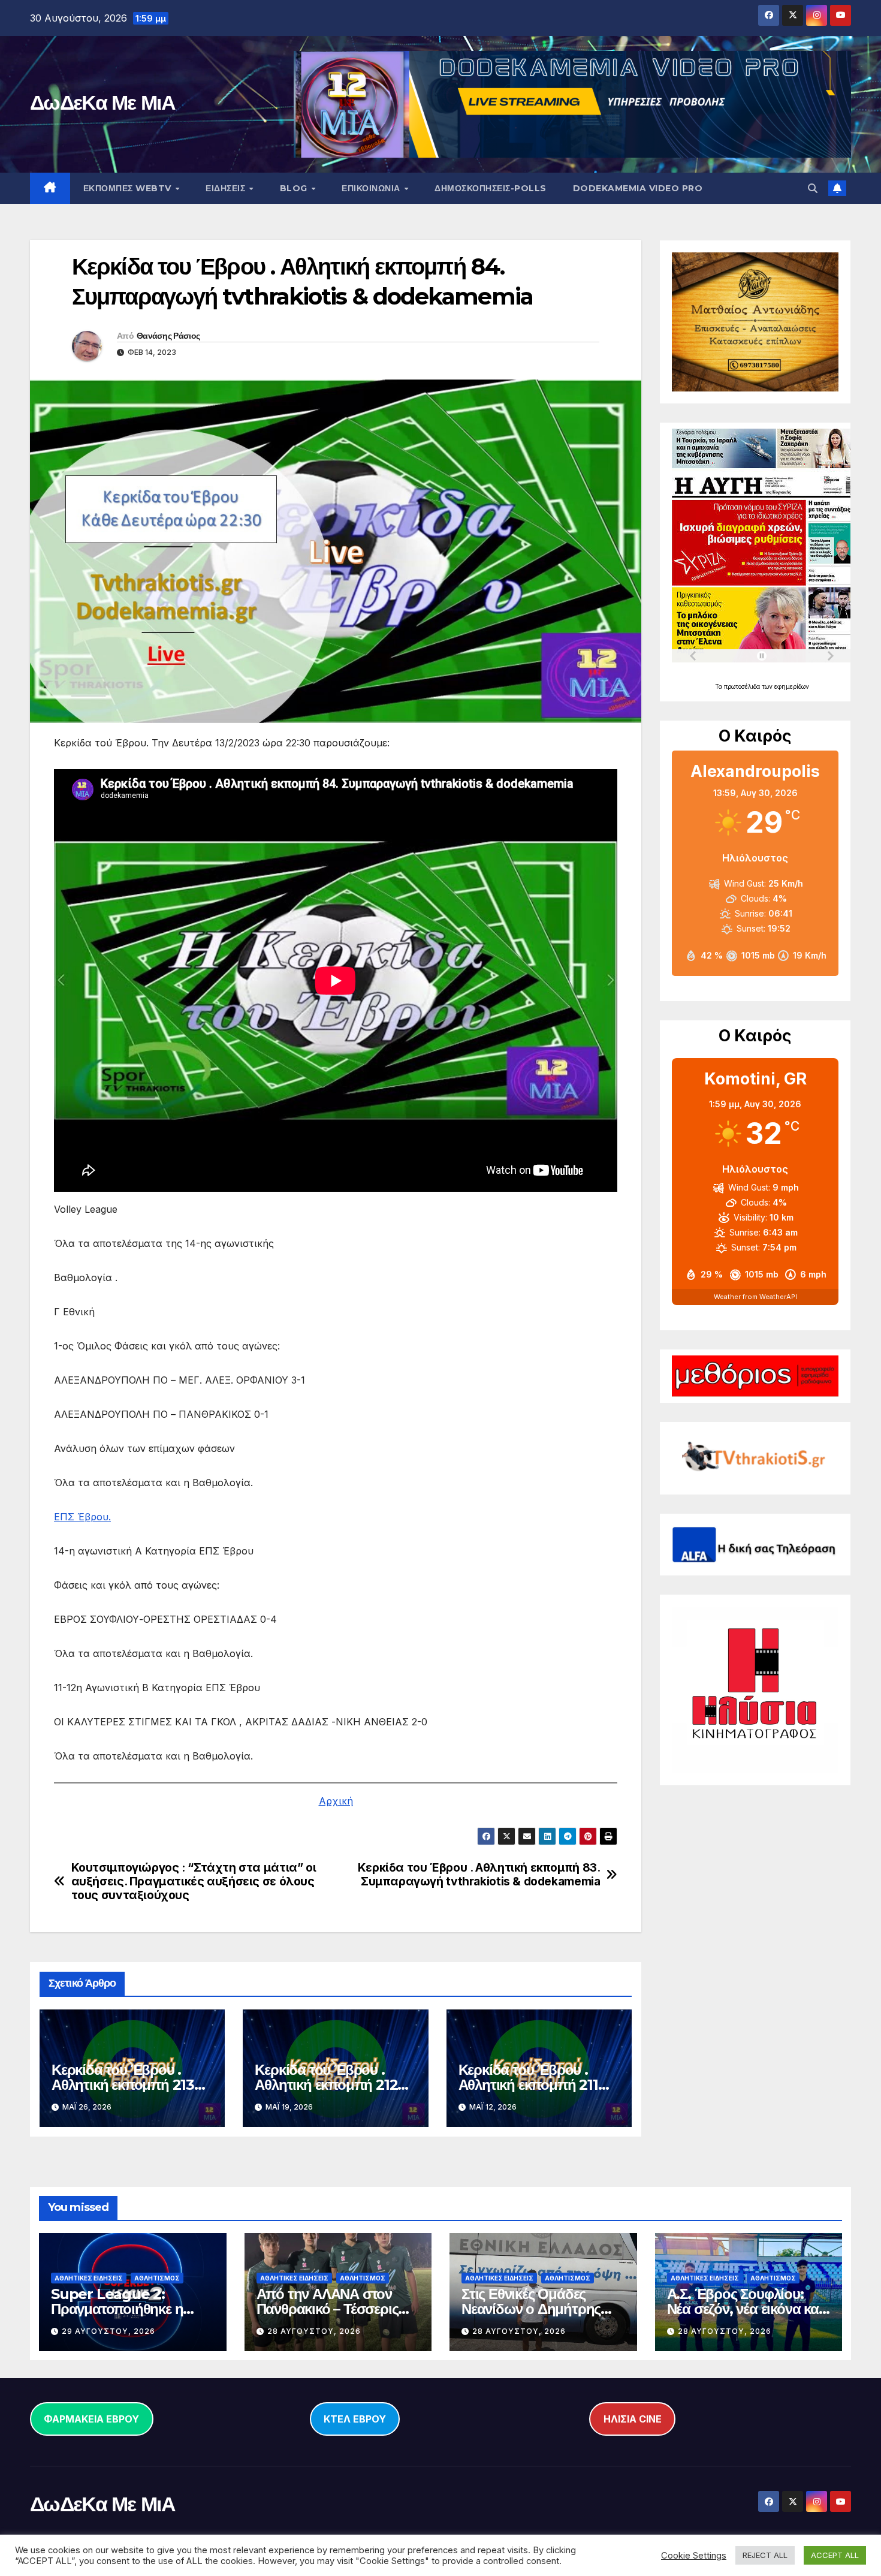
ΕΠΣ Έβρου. (82, 1517)
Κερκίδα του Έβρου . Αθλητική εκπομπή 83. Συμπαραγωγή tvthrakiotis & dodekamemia (479, 1875)
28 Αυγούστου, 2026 (314, 2331)
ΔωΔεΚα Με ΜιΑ (102, 103)
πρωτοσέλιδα (743, 686)
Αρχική (336, 1801)
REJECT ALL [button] (765, 2555)
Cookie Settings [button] (694, 2556)
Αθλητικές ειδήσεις (89, 2278)
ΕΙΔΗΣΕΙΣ (227, 188)
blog (295, 188)
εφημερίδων (792, 686)
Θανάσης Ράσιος (168, 336)
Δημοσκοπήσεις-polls (491, 188)
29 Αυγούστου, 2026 (108, 2331)
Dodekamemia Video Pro (638, 188)
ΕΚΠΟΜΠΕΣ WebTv (129, 188)
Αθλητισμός (157, 2278)
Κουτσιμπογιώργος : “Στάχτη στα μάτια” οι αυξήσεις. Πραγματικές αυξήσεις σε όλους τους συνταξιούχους (194, 1881)
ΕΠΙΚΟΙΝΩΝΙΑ (372, 188)
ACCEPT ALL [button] (835, 2555)
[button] (813, 188)
